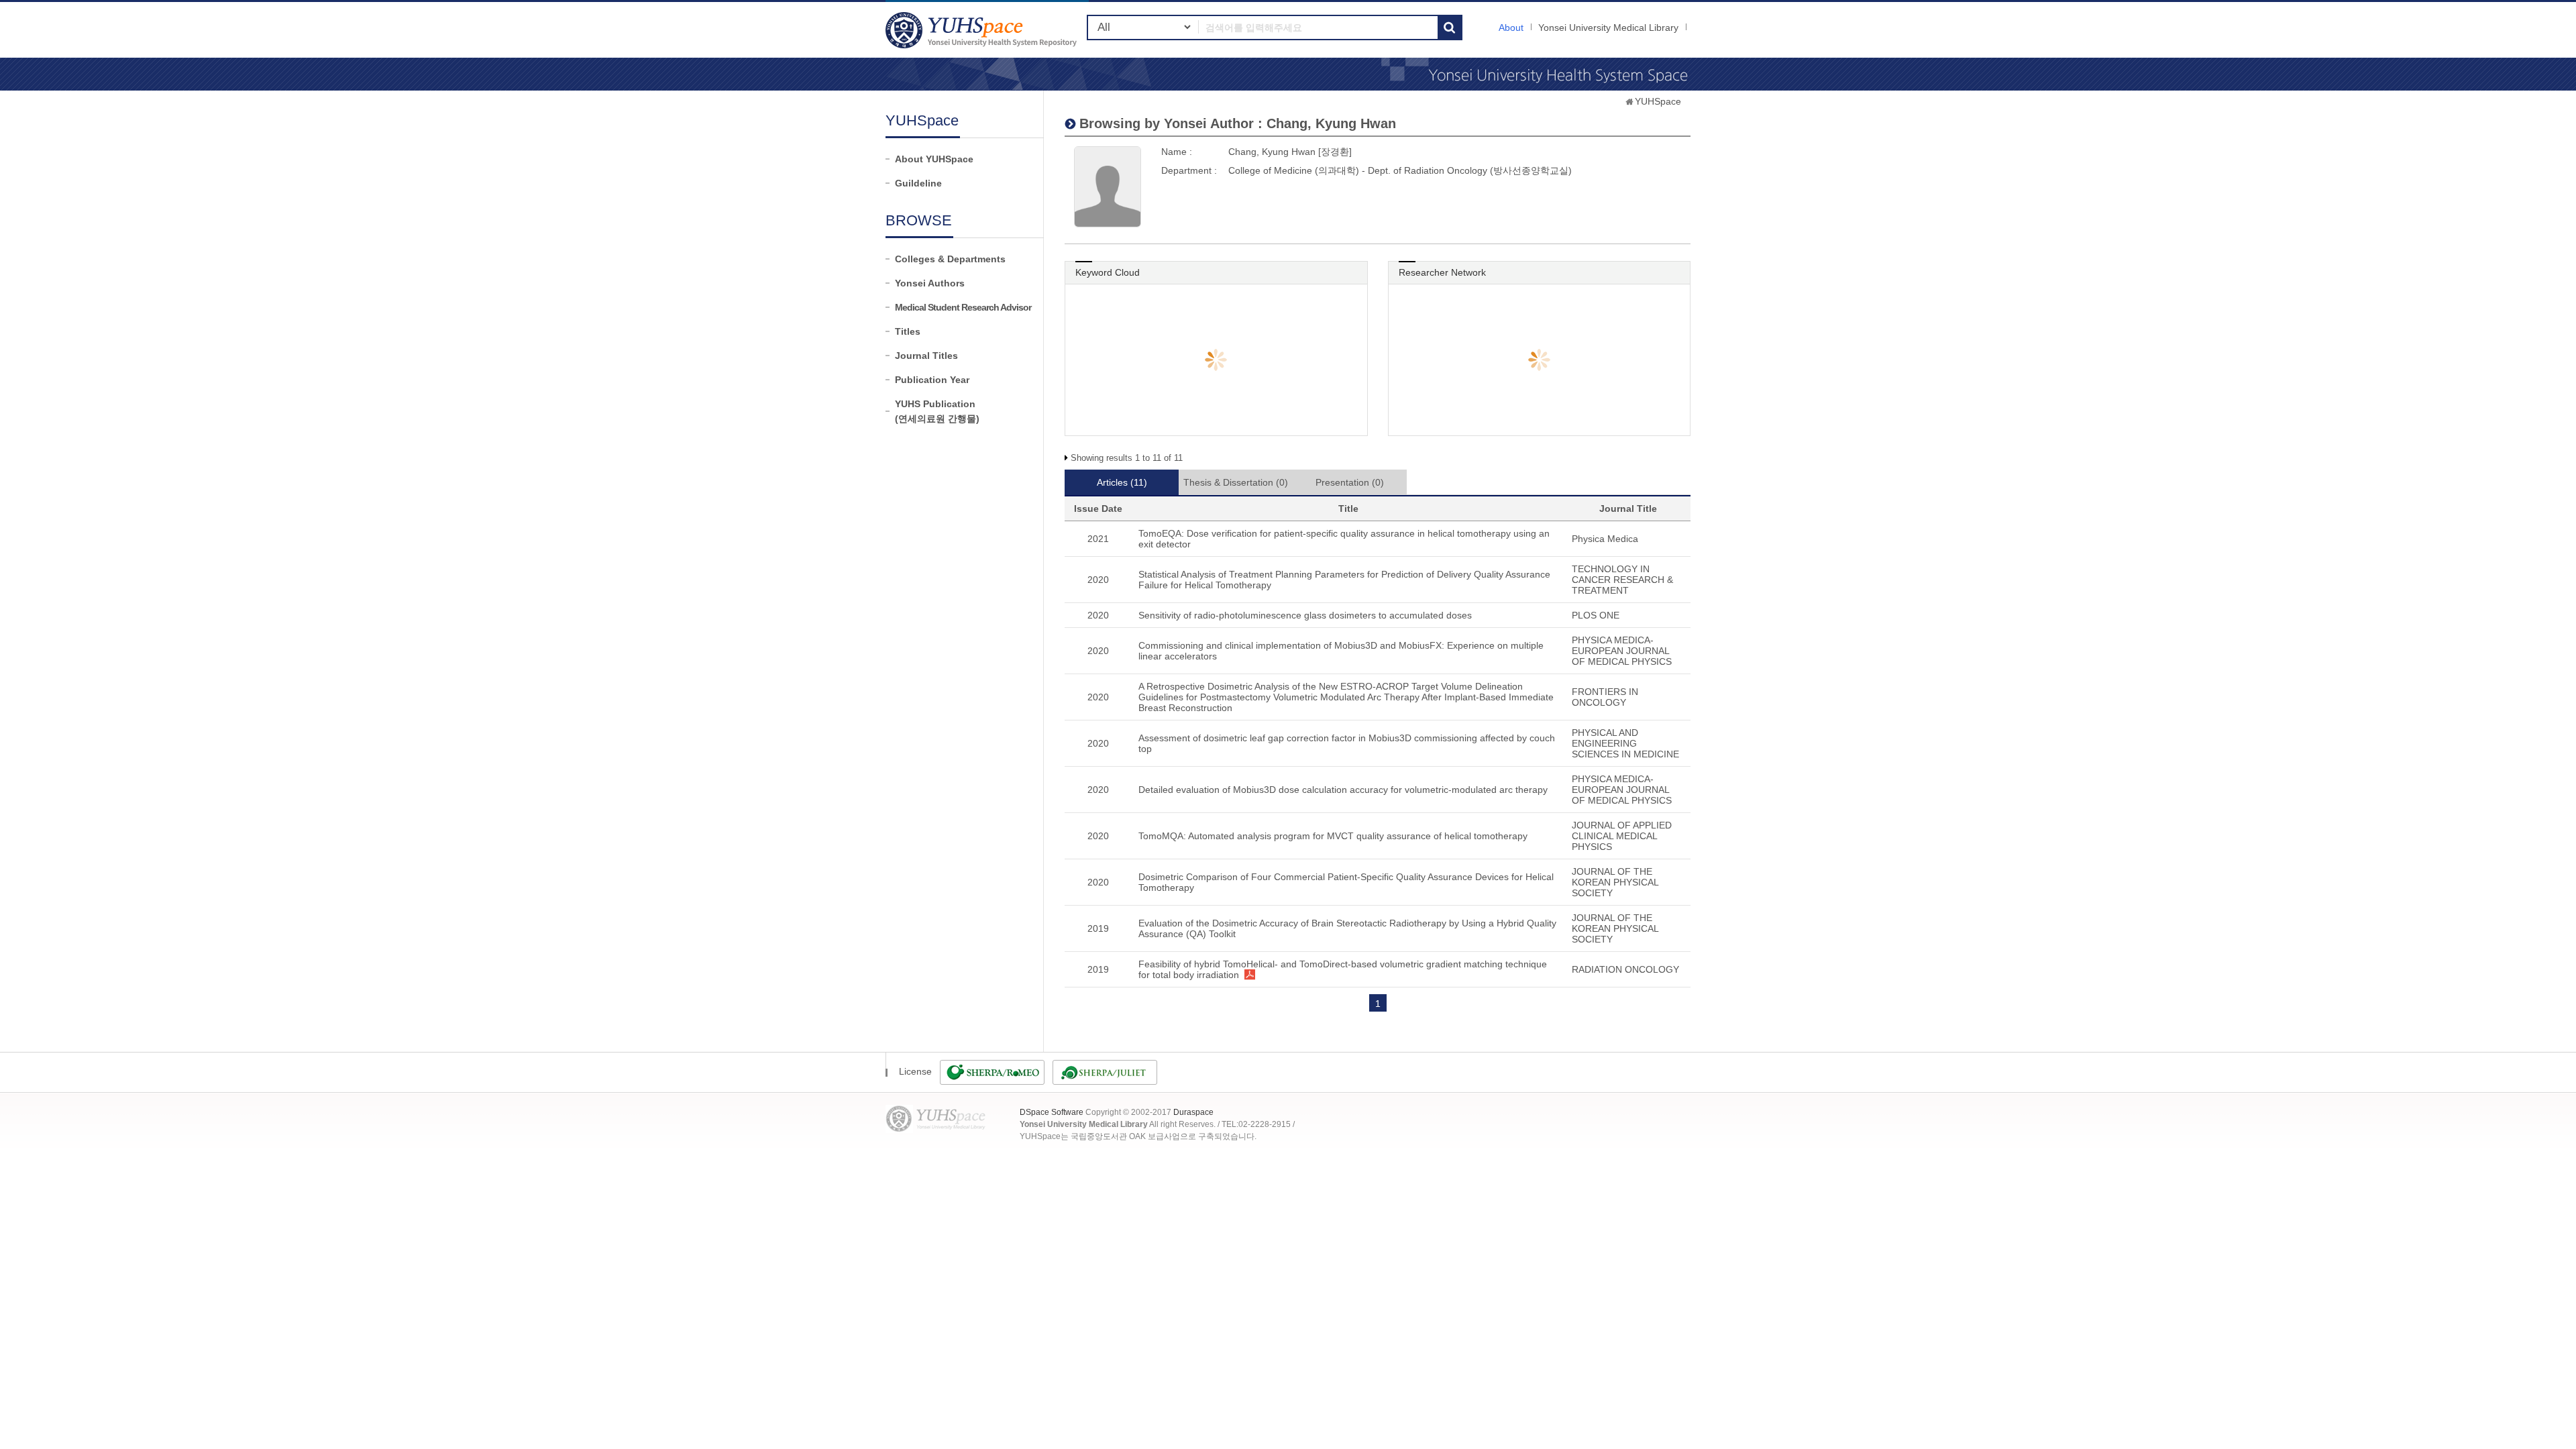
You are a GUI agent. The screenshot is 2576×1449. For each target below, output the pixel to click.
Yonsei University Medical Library (1608, 28)
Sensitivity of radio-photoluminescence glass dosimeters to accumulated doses (1305, 615)
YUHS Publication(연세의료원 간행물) (937, 411)
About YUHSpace (934, 159)
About (1511, 28)
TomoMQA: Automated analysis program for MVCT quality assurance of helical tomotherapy (1333, 836)
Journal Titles (926, 356)
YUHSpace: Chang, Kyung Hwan (983, 30)
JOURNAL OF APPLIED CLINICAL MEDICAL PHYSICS (1622, 836)
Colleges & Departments (950, 259)
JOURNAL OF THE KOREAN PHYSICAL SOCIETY (1615, 882)
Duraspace (1193, 1112)
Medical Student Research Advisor (963, 307)
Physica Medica (1605, 539)
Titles (908, 331)
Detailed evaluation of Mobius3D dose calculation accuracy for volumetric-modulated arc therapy (1343, 790)
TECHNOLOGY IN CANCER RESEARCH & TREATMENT (1622, 580)
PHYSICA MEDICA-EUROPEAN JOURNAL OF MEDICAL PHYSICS (1622, 651)
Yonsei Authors (930, 283)
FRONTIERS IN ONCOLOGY (1605, 697)
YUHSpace (1658, 101)
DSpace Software (1052, 1112)
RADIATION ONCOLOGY (1625, 969)
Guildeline (918, 183)
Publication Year (932, 380)
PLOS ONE (1596, 615)
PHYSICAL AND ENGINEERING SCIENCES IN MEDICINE (1625, 743)
